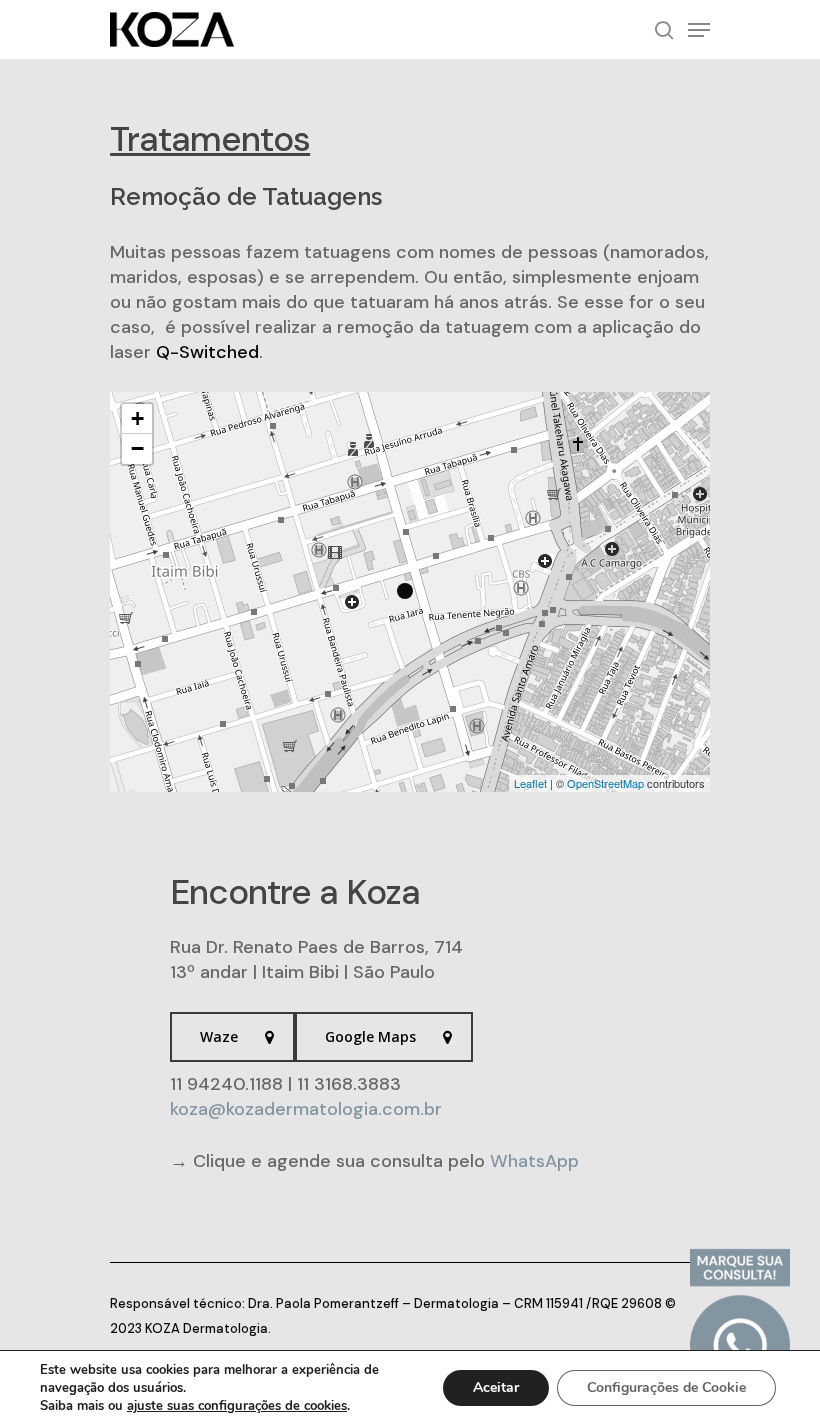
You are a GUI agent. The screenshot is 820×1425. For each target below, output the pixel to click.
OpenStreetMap (605, 783)
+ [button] (137, 418)
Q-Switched (207, 352)
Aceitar (496, 1387)
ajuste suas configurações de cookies (237, 1406)
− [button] (137, 448)
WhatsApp (534, 1161)
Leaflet (530, 783)
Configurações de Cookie (666, 1387)
